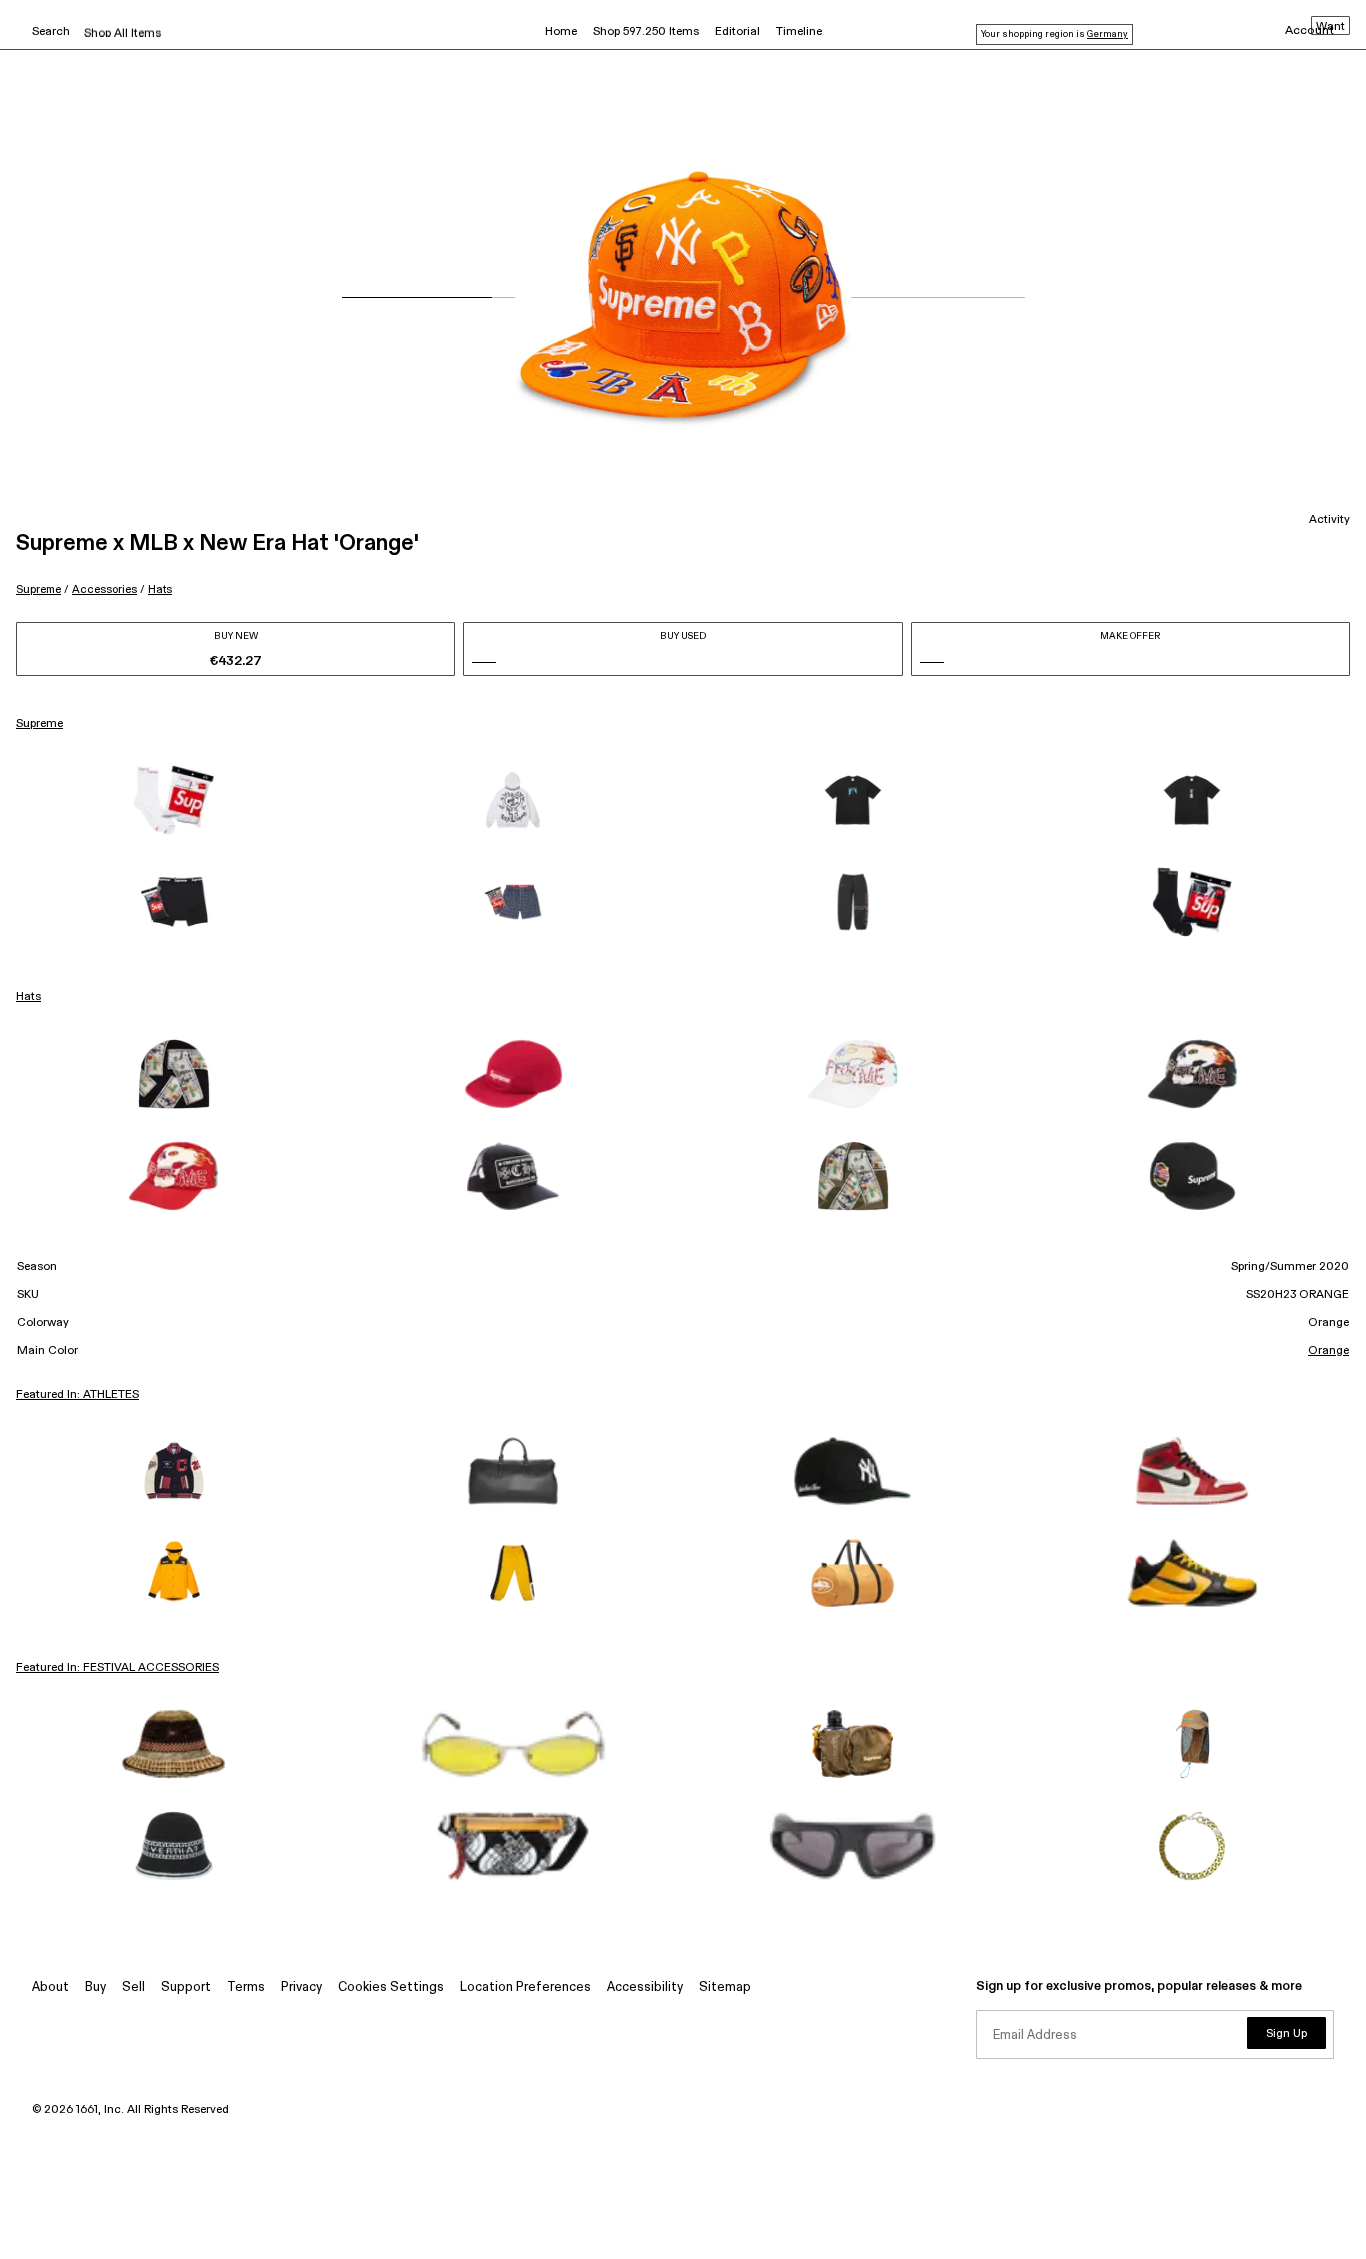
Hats (160, 589)
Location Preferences (525, 1987)
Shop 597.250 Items (646, 32)
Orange (1328, 1351)
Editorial (737, 32)
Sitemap (725, 1987)
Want (1330, 27)
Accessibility (645, 1987)
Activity (1329, 520)
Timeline (799, 32)
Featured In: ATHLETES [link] (77, 1395)
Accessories (104, 589)
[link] (174, 800)
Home (561, 32)
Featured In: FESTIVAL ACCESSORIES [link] (117, 1668)
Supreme (38, 589)
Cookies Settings (391, 1987)
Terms (246, 1987)
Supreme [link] (39, 724)
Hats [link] (28, 997)
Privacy (301, 1987)
